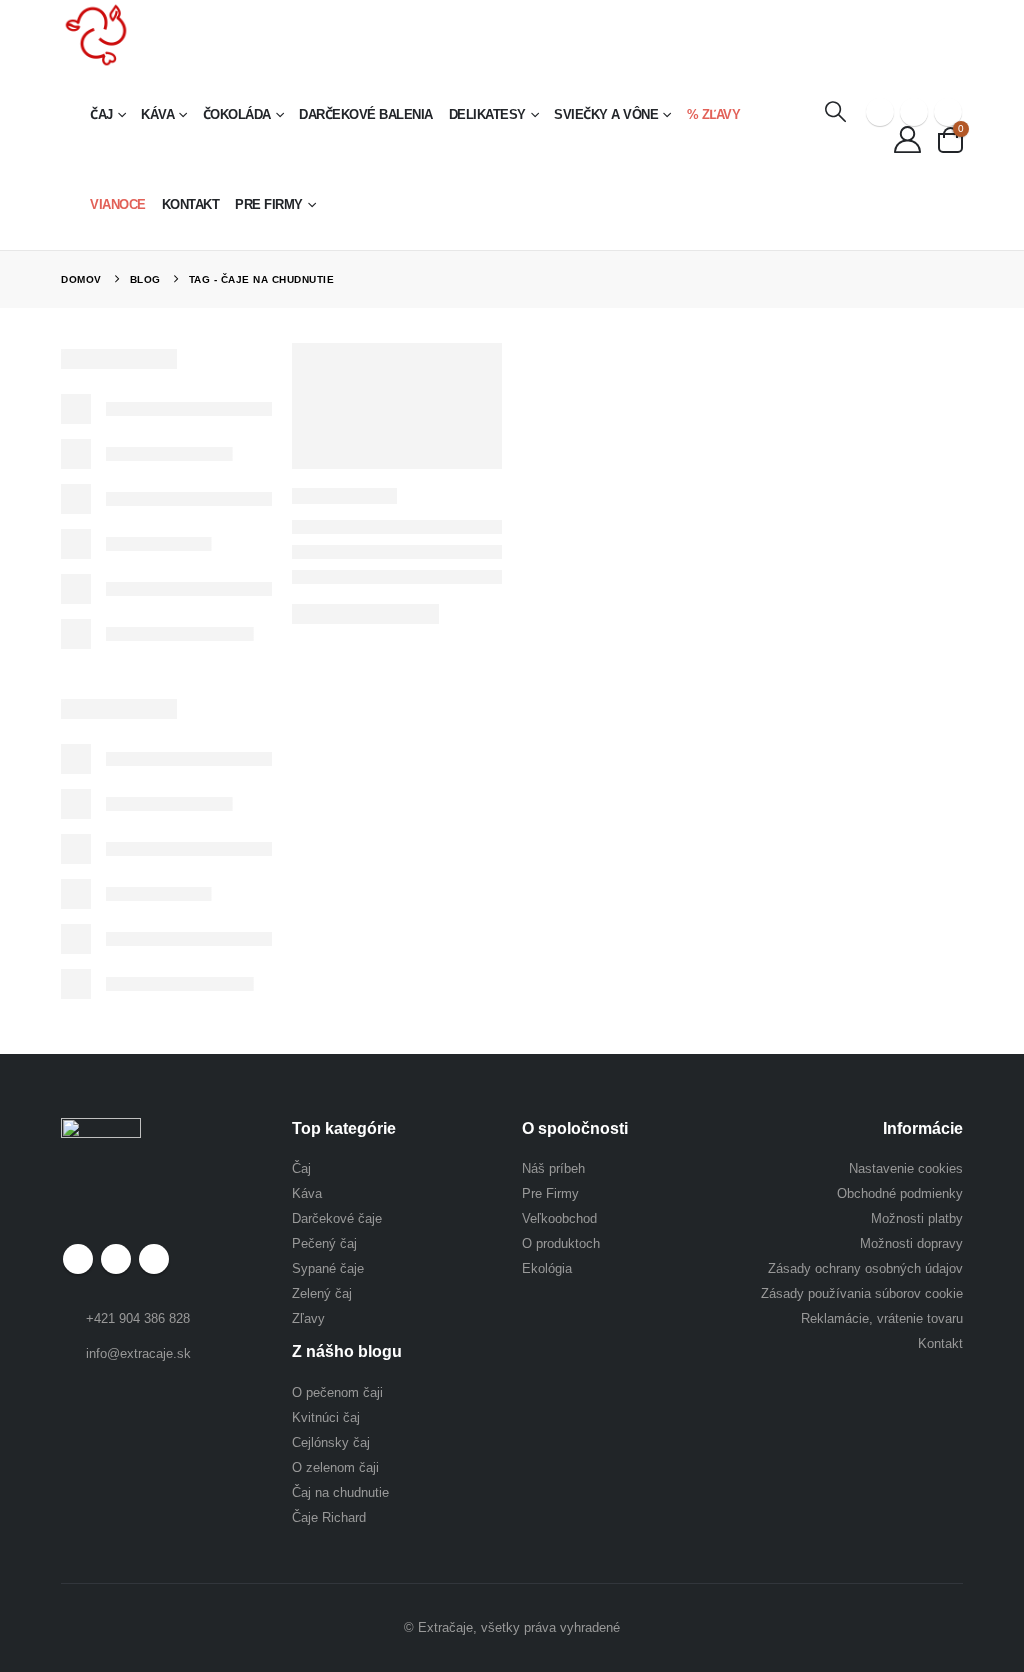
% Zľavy (714, 114)
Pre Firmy (269, 204)
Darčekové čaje (337, 1218)
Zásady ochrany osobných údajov (865, 1268)
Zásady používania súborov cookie (862, 1293)
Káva (157, 114)
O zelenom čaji (335, 1467)
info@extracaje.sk (138, 1353)
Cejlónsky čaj (331, 1442)
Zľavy (308, 1318)
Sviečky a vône (606, 114)
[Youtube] (914, 112)
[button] (836, 111)
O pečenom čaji (337, 1392)
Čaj (101, 114)
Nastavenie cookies (906, 1168)
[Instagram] (948, 112)
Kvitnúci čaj (326, 1417)
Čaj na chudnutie (340, 1492)
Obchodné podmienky (900, 1193)
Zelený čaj (322, 1293)
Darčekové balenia (366, 114)
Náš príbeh (553, 1168)
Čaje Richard (329, 1517)
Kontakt (191, 204)
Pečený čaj (324, 1243)
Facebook (78, 1259)
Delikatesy (487, 114)
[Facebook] (880, 112)
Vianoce (118, 204)
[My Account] (907, 139)
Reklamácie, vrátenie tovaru (882, 1318)
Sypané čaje (328, 1268)
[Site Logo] (96, 35)
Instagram (154, 1259)
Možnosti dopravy (911, 1243)
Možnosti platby (917, 1218)
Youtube (116, 1259)
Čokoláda (237, 114)
